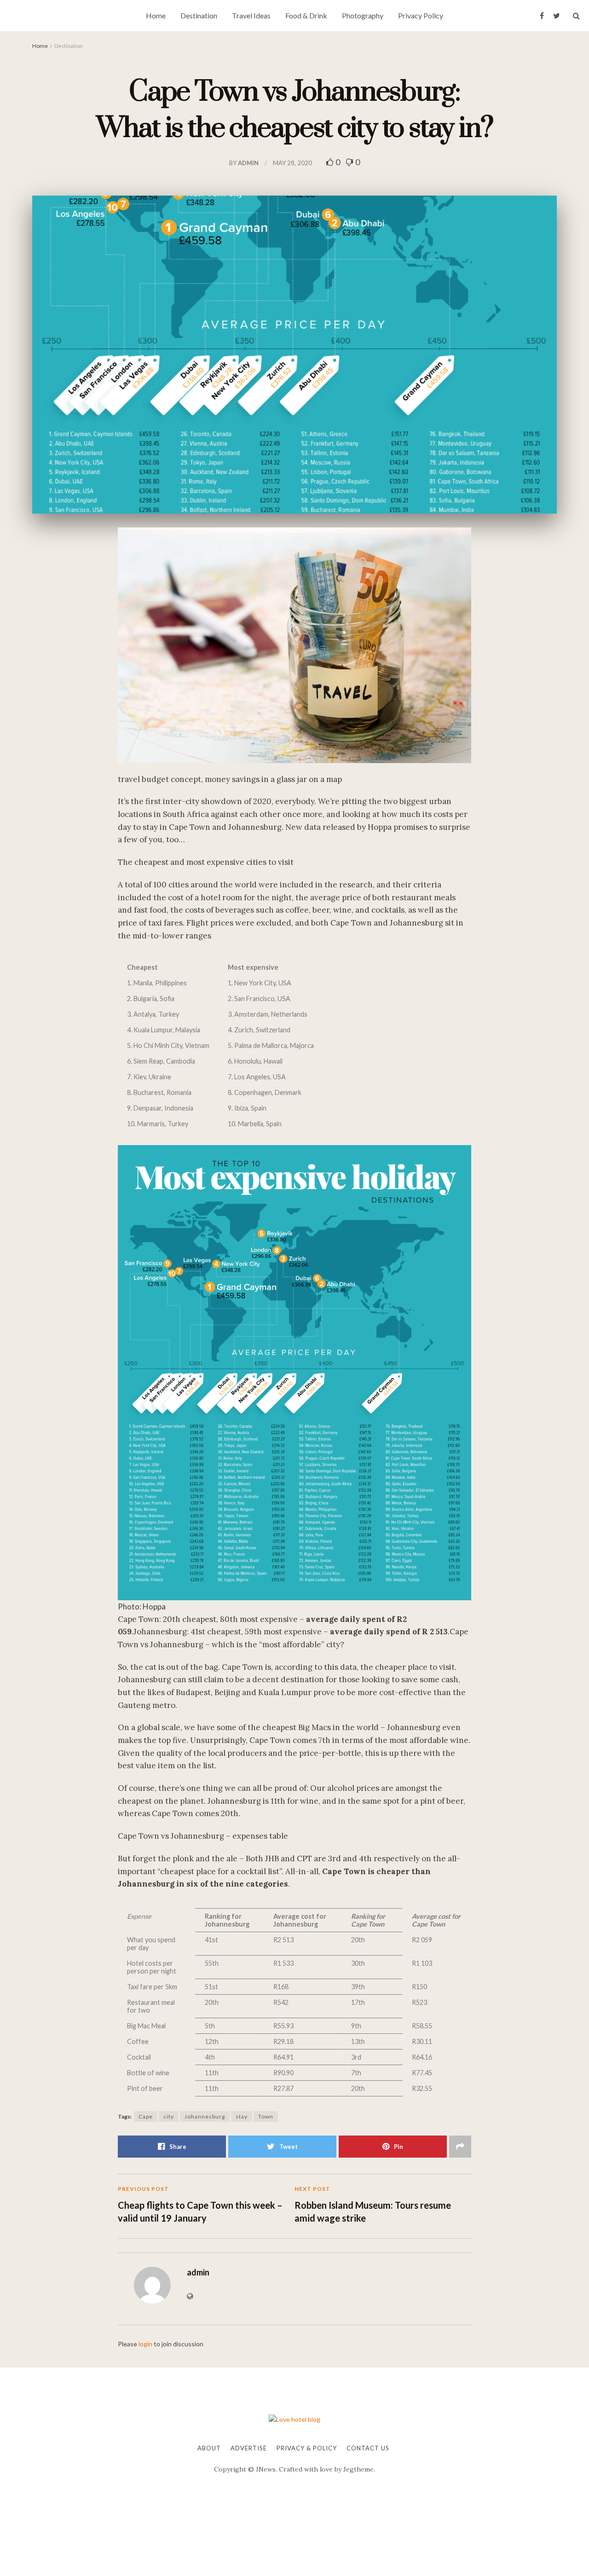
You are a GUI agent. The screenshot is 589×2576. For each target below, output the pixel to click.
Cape (146, 2116)
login (145, 2344)
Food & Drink (306, 15)
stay (242, 2116)
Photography (363, 15)
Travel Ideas (251, 15)
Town (266, 2116)
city (169, 2116)
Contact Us (368, 2448)
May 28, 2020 (292, 163)
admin (248, 163)
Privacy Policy (421, 15)
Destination (199, 15)
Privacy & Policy (307, 2448)
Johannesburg (205, 2116)
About (209, 2448)
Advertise (249, 2448)
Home (156, 15)
